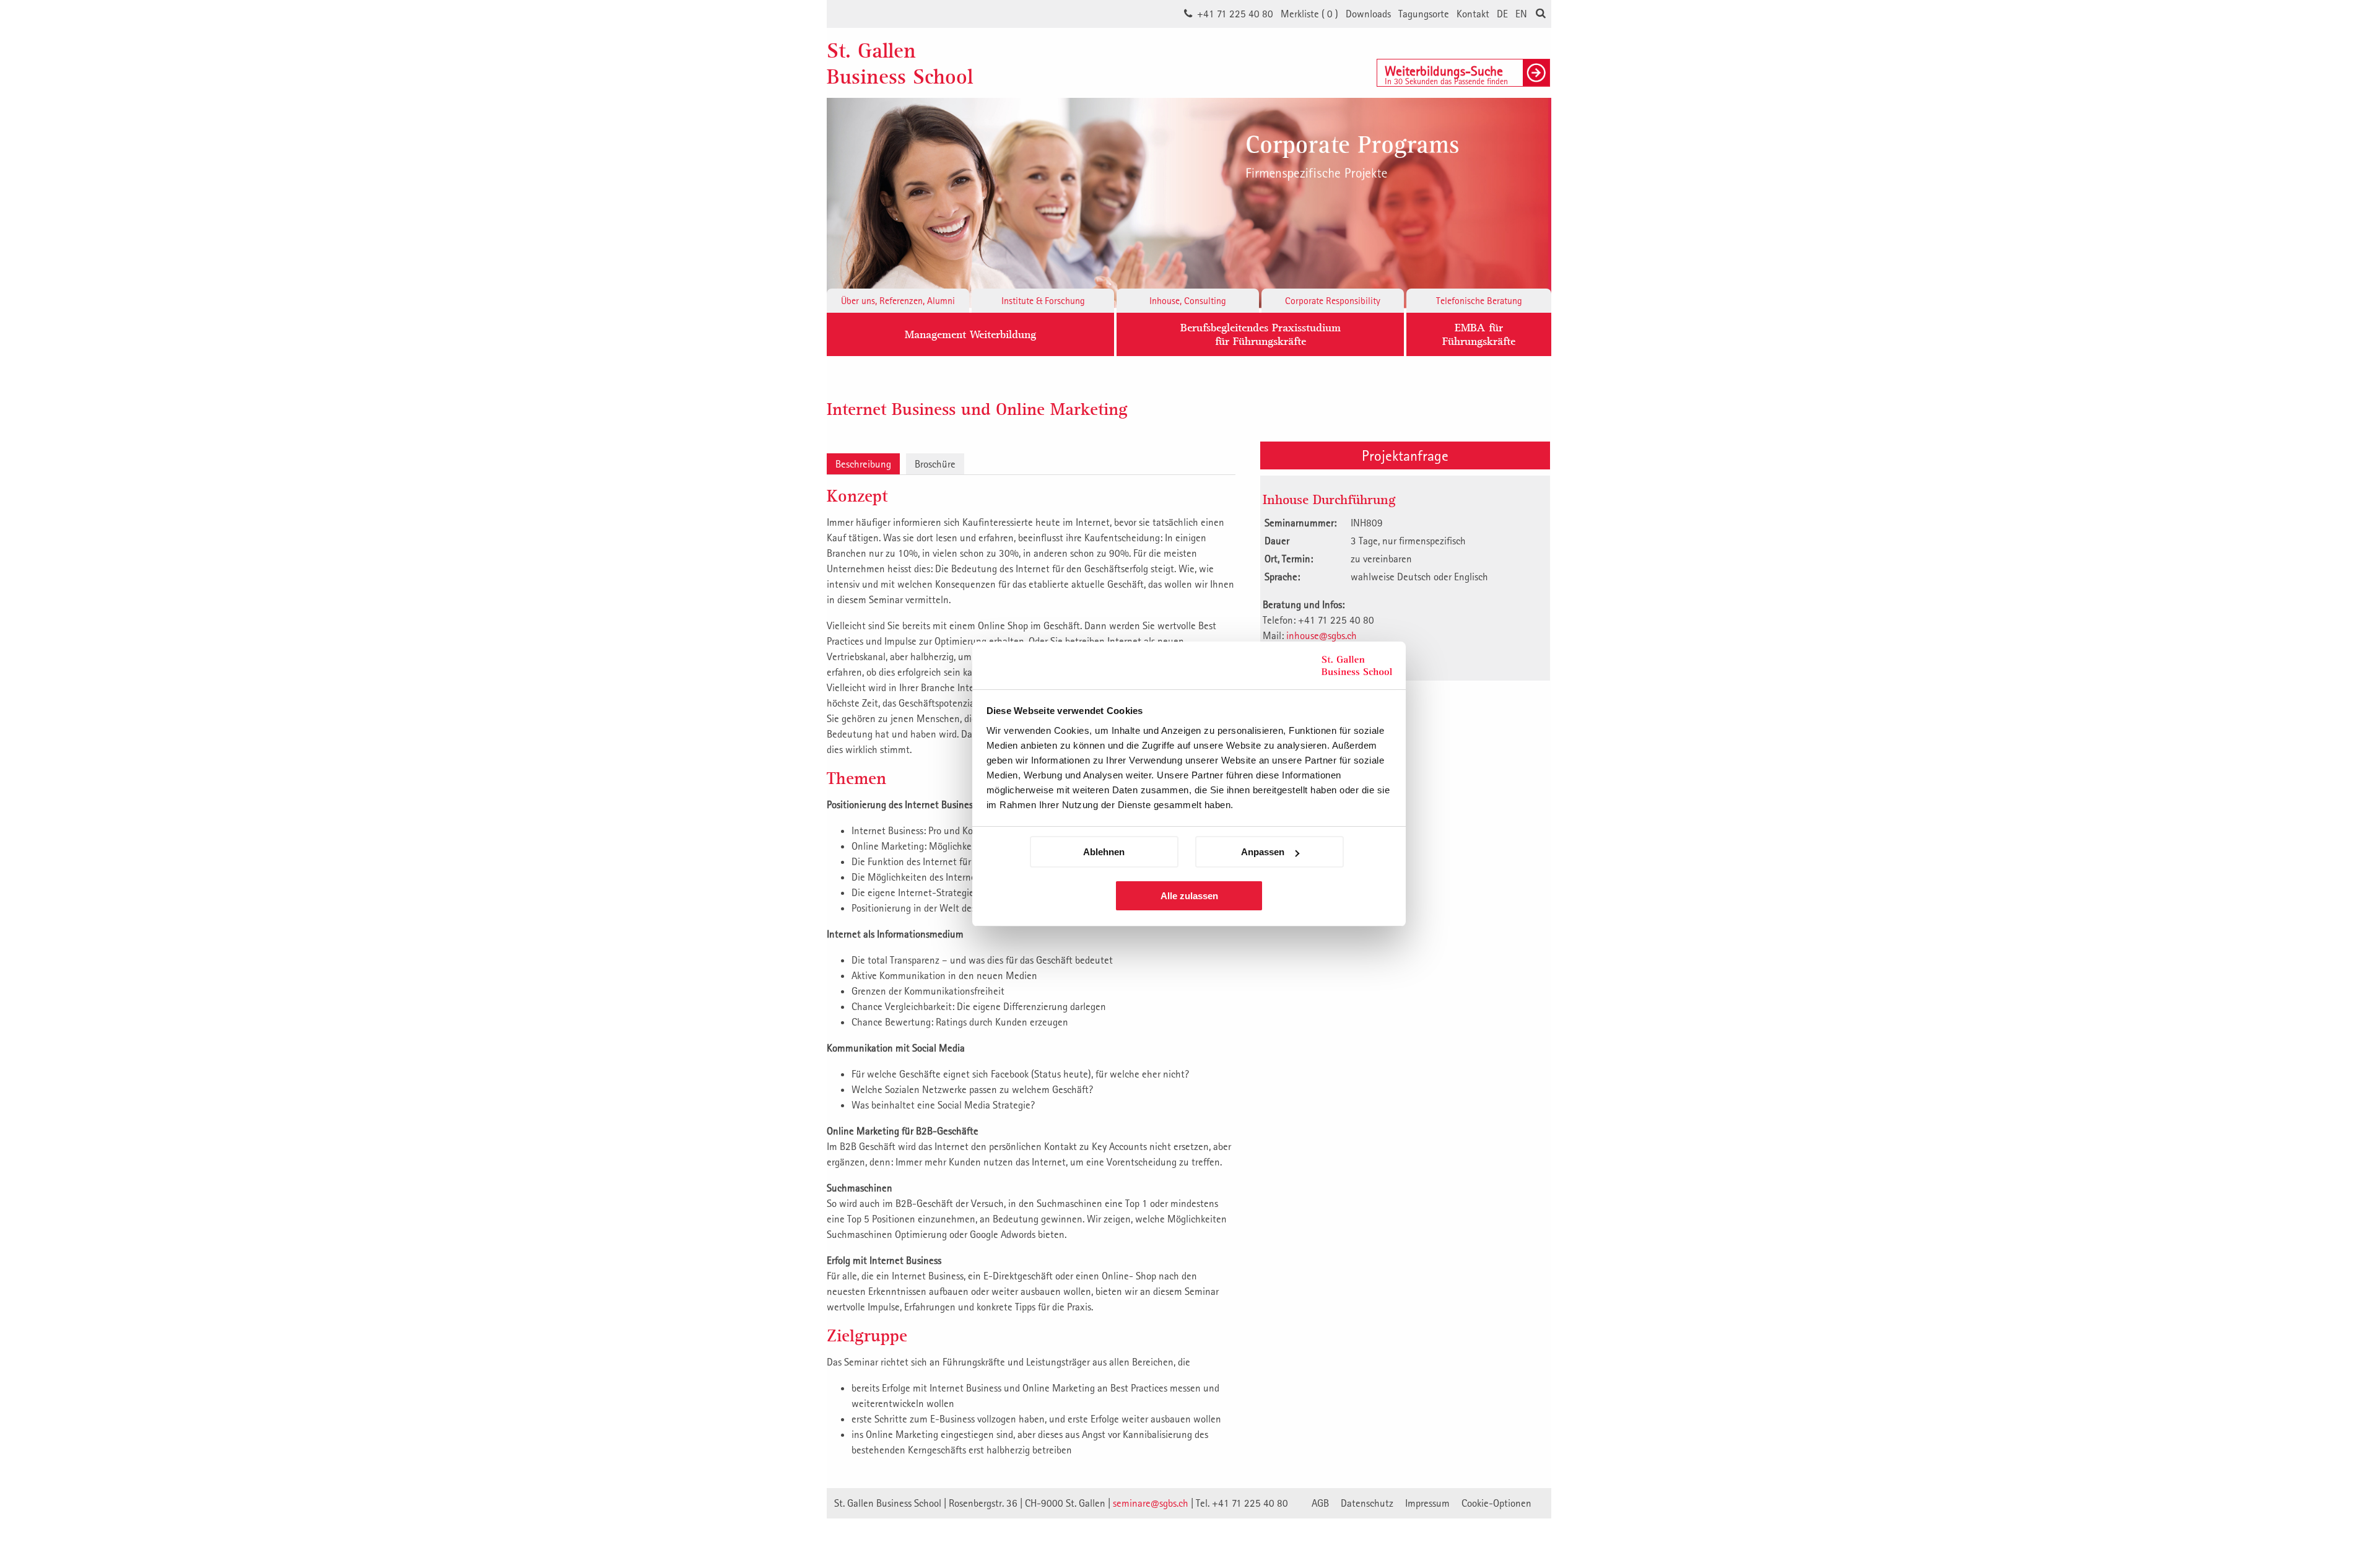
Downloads (1368, 14)
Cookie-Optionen (1496, 1503)
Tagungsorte (1424, 14)
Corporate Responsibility (1333, 300)
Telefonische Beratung (1479, 300)
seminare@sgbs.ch (1151, 1503)
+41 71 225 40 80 (1235, 14)
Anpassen (1263, 852)
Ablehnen (1104, 852)
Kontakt (1473, 14)
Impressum (1427, 1503)
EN (1521, 14)
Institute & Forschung (1043, 300)
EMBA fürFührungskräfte (1479, 334)
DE (1502, 14)
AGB (1320, 1503)
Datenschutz (1367, 1503)
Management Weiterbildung (970, 334)
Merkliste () (1309, 14)
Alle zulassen (1189, 896)
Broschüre (935, 464)
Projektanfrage (1405, 455)
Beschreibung (863, 464)
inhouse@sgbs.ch (1322, 635)
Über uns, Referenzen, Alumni (898, 300)
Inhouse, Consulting (1188, 300)
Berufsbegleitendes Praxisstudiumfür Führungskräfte (1261, 334)
